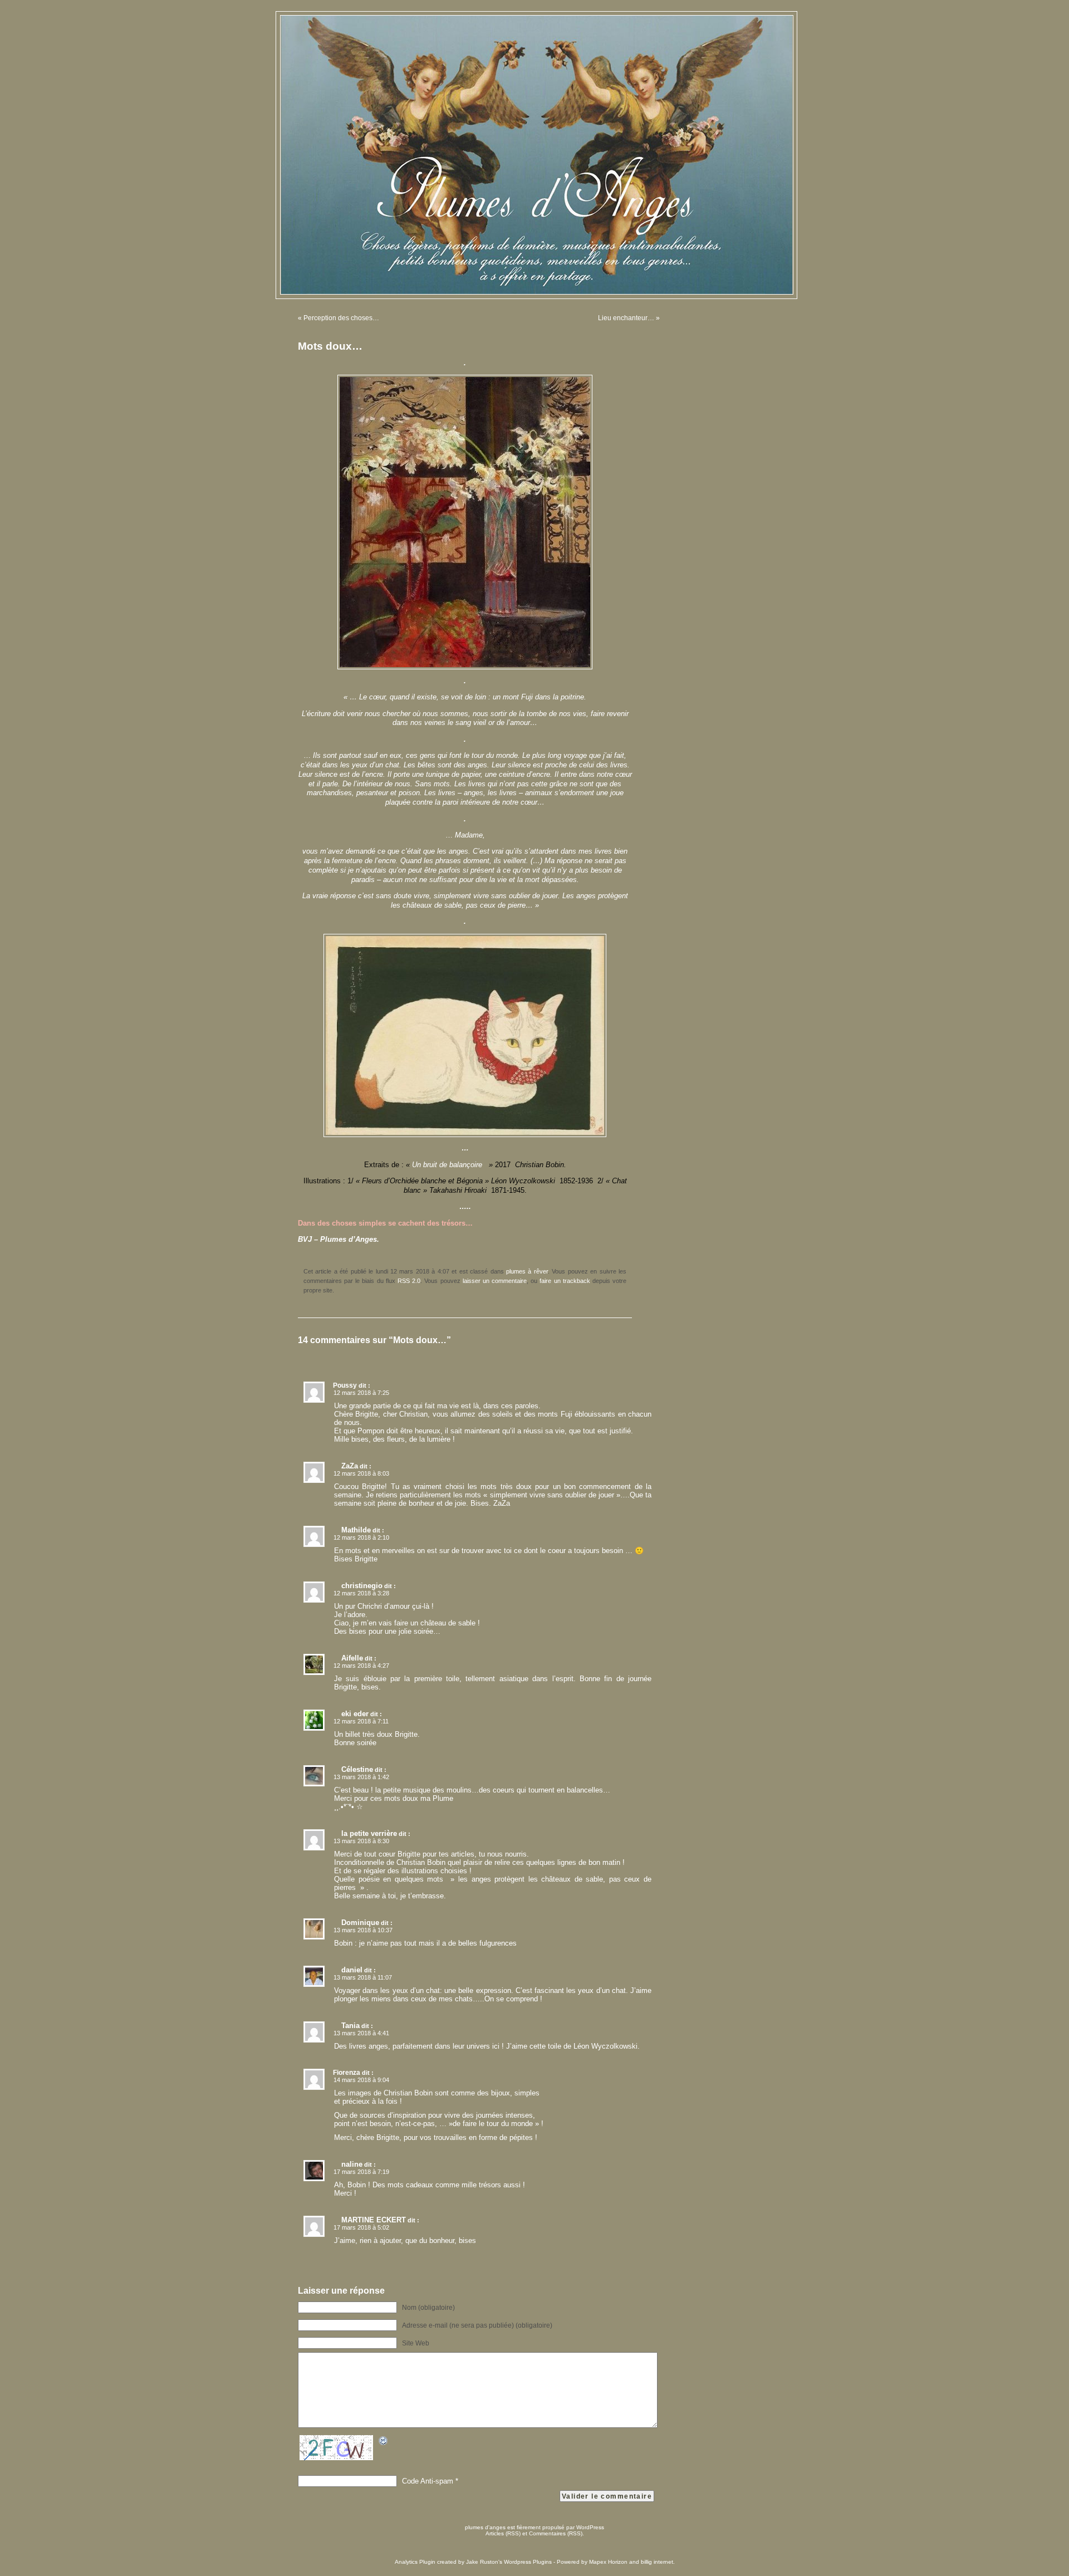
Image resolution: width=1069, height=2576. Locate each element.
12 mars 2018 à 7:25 (361, 1393)
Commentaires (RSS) (556, 2533)
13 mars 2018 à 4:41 (361, 2033)
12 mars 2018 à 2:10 (361, 1537)
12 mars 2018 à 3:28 (361, 1593)
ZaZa (350, 1466)
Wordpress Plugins (528, 2562)
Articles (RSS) (503, 2533)
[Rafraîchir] (384, 2443)
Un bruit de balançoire (449, 1165)
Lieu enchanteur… (626, 318)
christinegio (362, 1586)
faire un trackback (565, 1281)
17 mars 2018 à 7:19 (361, 2172)
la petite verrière (369, 1833)
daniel (352, 1970)
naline (352, 2164)
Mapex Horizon (608, 2562)
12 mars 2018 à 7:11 (361, 1721)
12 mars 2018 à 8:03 (361, 1473)
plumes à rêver (527, 1271)
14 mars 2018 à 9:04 (361, 2080)
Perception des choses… (341, 318)
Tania (350, 2026)
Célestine (357, 1769)
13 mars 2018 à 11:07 (363, 1977)
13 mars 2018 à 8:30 (361, 1841)
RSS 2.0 (409, 1281)
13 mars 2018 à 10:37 (363, 1930)
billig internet (657, 2562)
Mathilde (356, 1530)
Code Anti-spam (428, 2481)
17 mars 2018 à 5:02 (361, 2227)
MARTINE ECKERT (374, 2220)
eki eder (355, 1714)
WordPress (590, 2527)
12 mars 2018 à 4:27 (361, 1666)
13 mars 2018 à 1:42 (361, 1777)
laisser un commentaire (495, 1281)
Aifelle (352, 1658)
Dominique (360, 1923)
